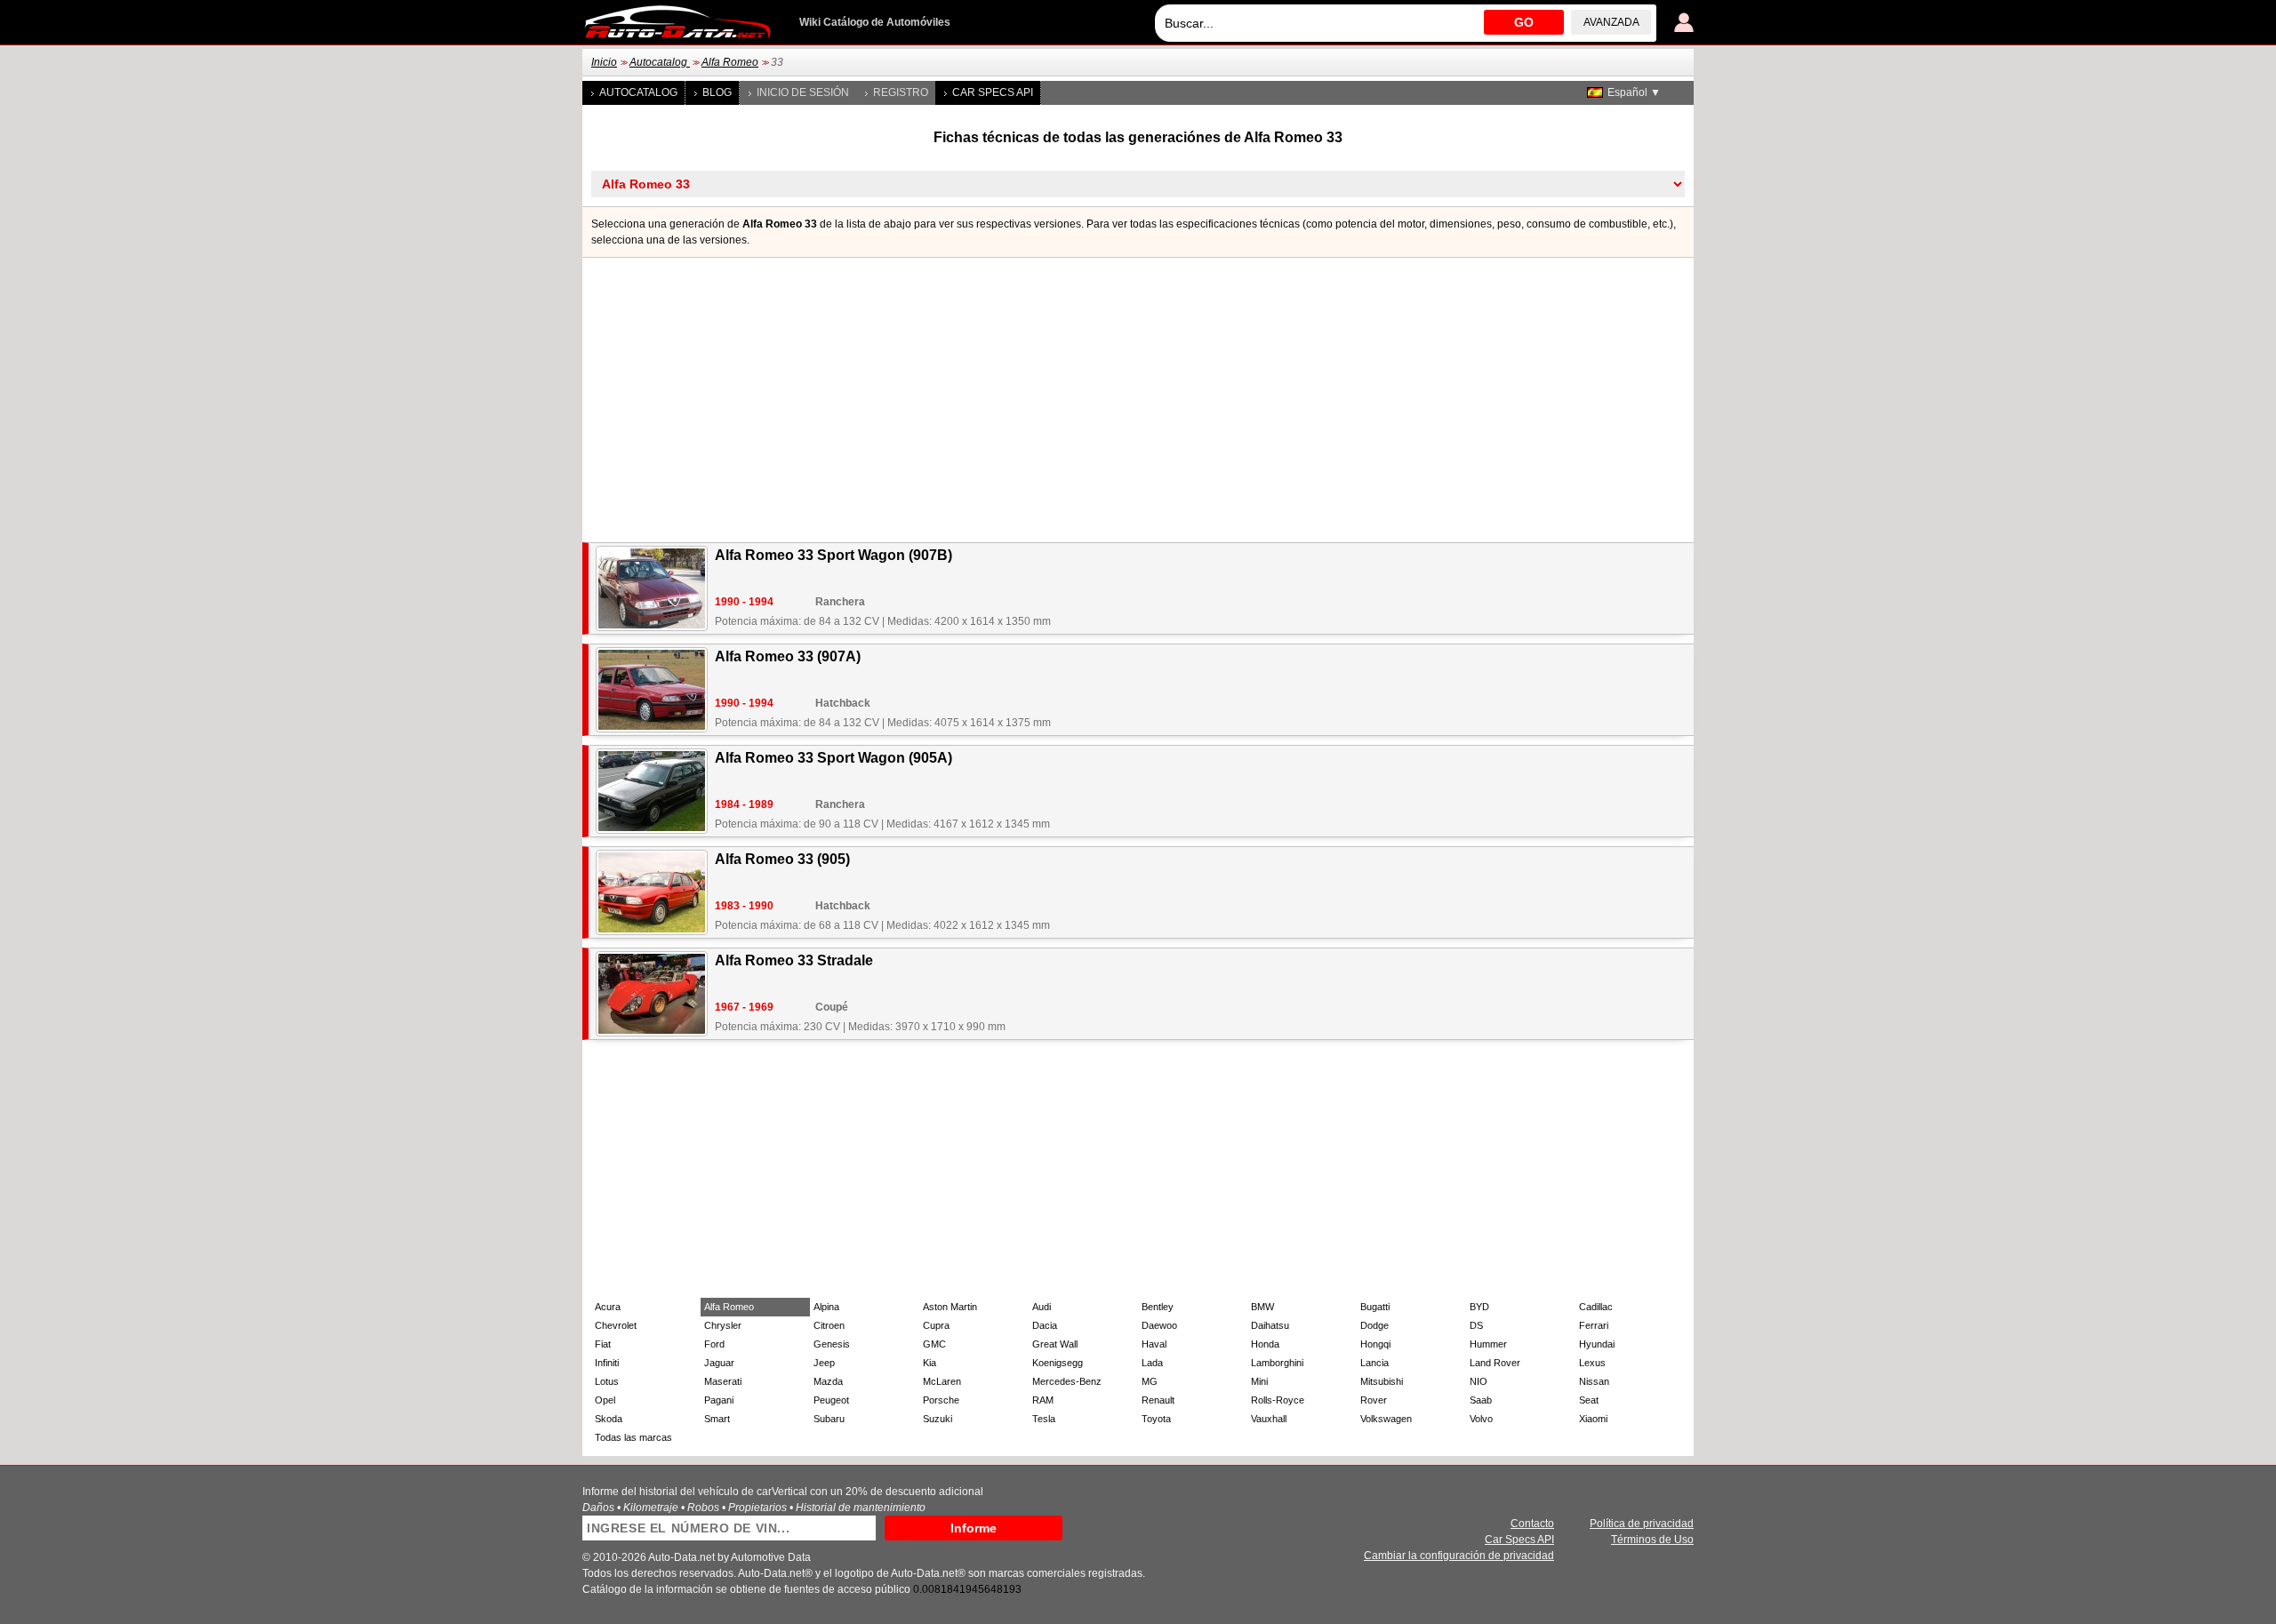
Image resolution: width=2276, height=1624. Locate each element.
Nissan (1594, 1381)
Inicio (604, 62)
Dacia (1045, 1325)
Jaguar (719, 1363)
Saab (1481, 1400)
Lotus (607, 1381)
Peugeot (831, 1400)
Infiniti (607, 1363)
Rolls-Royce (1278, 1400)
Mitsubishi (1382, 1381)
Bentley (1158, 1307)
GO (1524, 22)
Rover (1374, 1400)
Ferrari (1594, 1325)
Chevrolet (616, 1325)
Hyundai (1597, 1344)
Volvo (1481, 1419)
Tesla (1044, 1419)
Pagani (719, 1400)
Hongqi (1375, 1344)
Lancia (1374, 1363)
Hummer (1488, 1344)
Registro (901, 92)
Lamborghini (1277, 1363)
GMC (934, 1344)
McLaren (942, 1381)
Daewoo (1159, 1325)
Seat (1589, 1400)
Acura (608, 1307)
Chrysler (723, 1325)
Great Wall (1055, 1344)
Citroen (829, 1325)
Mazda (828, 1381)
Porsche (941, 1400)
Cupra (936, 1325)
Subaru (829, 1419)
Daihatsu (1270, 1325)
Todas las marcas (633, 1437)
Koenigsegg (1058, 1363)
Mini (1259, 1381)
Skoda (609, 1419)
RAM (1043, 1400)
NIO (1479, 1381)
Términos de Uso (1652, 1540)
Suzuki (938, 1419)
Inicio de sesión (803, 92)
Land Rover (1495, 1363)
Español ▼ (1634, 92)
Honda (1265, 1344)
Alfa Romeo (730, 62)
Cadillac (1596, 1307)
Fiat (603, 1344)
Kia (930, 1363)
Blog (717, 92)
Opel (605, 1400)
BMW (1262, 1307)
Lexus (1592, 1363)
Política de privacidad (1642, 1524)
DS (1476, 1325)
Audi (1042, 1307)
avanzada (1611, 22)
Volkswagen (1386, 1419)
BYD (1479, 1307)
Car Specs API (993, 92)
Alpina (826, 1307)
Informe (974, 1528)
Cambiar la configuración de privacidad (1459, 1556)
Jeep (824, 1363)
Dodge (1374, 1325)
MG (1150, 1381)
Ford (714, 1344)
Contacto (1532, 1524)
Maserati (723, 1381)
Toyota (1156, 1419)
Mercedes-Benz (1067, 1381)
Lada (1152, 1363)
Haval (1154, 1344)
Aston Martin (950, 1307)
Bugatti (1375, 1307)
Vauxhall (1269, 1419)
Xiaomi (1593, 1419)
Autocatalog (660, 62)
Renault (1158, 1400)
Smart (717, 1419)
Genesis (832, 1344)
